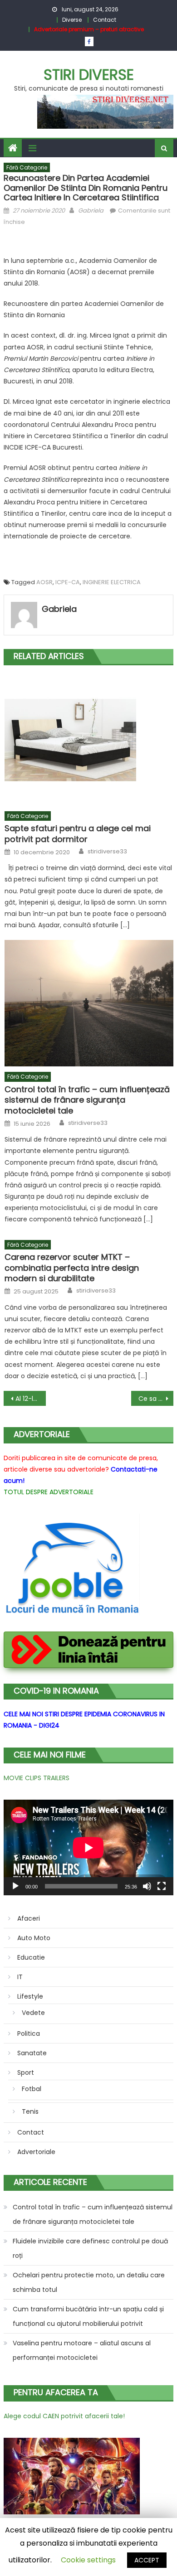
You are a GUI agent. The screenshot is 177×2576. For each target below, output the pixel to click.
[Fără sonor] (147, 1886)
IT (20, 1977)
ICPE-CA (68, 582)
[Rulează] (15, 1886)
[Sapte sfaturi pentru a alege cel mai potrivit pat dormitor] (89, 740)
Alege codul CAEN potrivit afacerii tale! (64, 2416)
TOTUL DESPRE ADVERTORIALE (49, 1492)
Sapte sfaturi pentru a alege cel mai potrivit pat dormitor (78, 834)
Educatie (31, 1957)
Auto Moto (34, 1938)
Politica (29, 2034)
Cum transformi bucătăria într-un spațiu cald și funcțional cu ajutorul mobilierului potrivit (88, 2316)
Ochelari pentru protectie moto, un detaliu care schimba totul (89, 2282)
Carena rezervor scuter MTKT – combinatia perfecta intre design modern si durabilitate (72, 1268)
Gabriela (91, 211)
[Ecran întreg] (162, 1886)
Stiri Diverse (89, 75)
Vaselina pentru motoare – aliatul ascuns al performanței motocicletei (82, 2350)
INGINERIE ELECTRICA (112, 582)
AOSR (44, 582)
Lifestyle (30, 1996)
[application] (88, 1847)
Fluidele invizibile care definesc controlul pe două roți (90, 2248)
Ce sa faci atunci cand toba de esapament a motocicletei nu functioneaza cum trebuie (156, 1399)
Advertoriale (36, 2152)
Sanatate (32, 2053)
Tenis (30, 2111)
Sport (26, 2072)
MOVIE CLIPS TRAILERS (37, 1778)
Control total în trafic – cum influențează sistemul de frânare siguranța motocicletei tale (87, 1100)
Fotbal (32, 2089)
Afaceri (29, 1918)
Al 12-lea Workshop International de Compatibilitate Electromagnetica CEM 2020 (31, 1399)
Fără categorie (27, 167)
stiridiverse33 (107, 852)
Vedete (33, 2013)
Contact (105, 20)
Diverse (72, 20)
